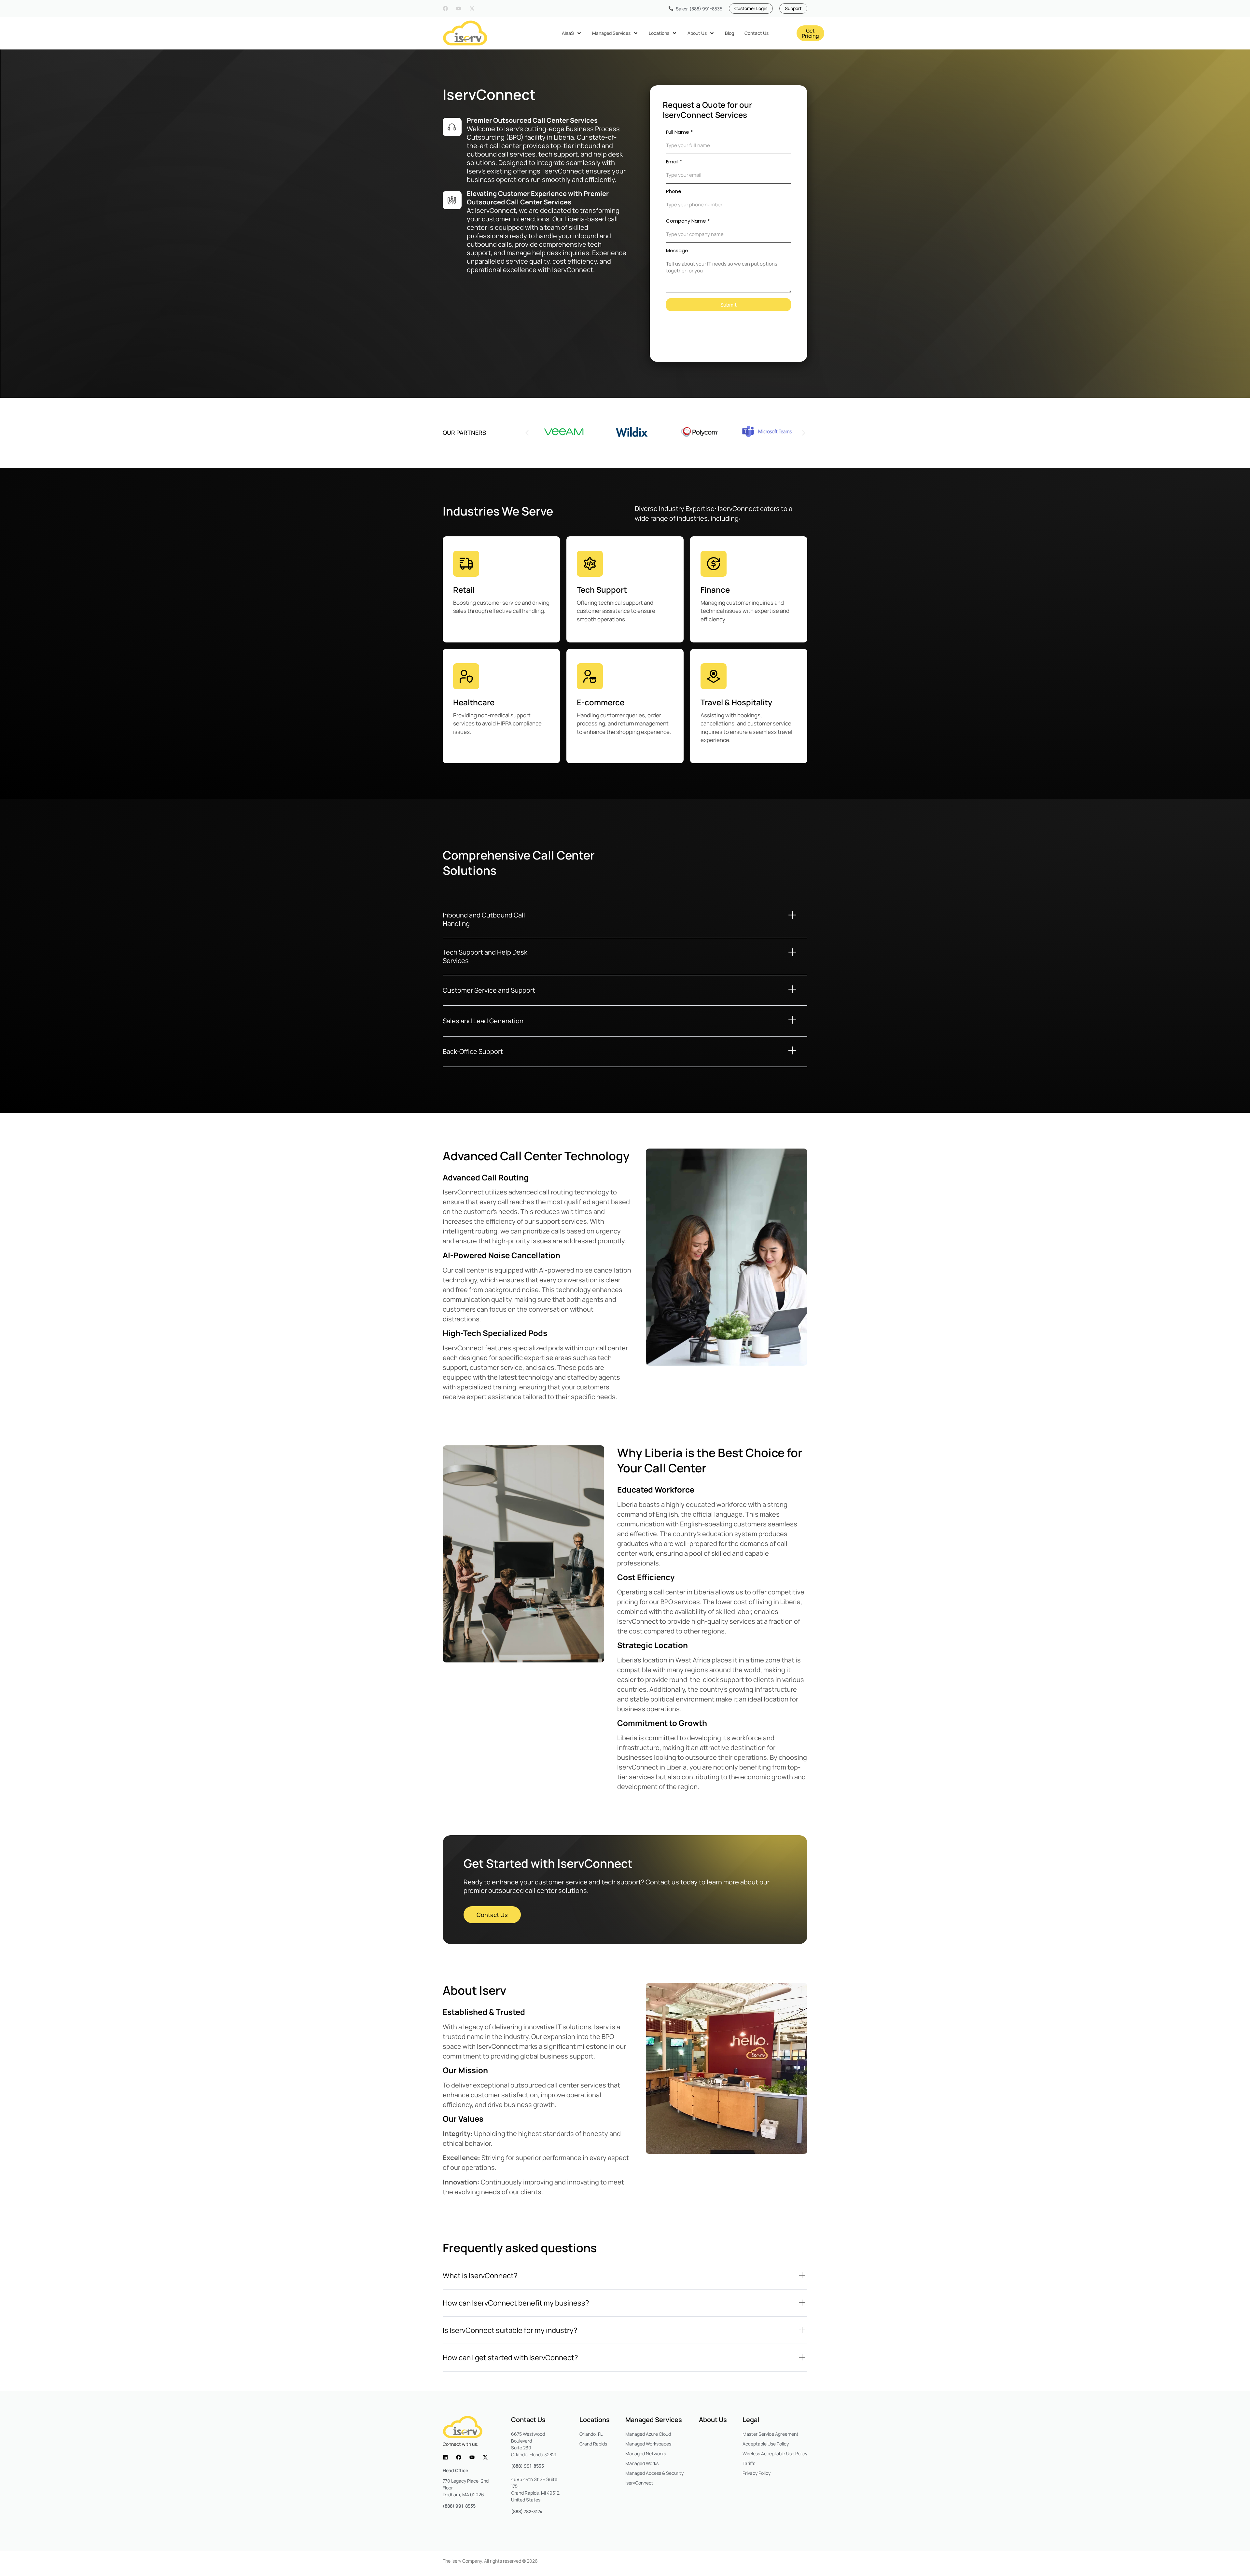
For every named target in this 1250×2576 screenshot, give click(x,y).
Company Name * (688, 221)
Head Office (455, 2470)
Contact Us (528, 2420)
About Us (713, 2420)
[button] (527, 433)
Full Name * (679, 132)
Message (677, 250)
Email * (674, 162)
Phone (674, 191)
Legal (751, 2420)
